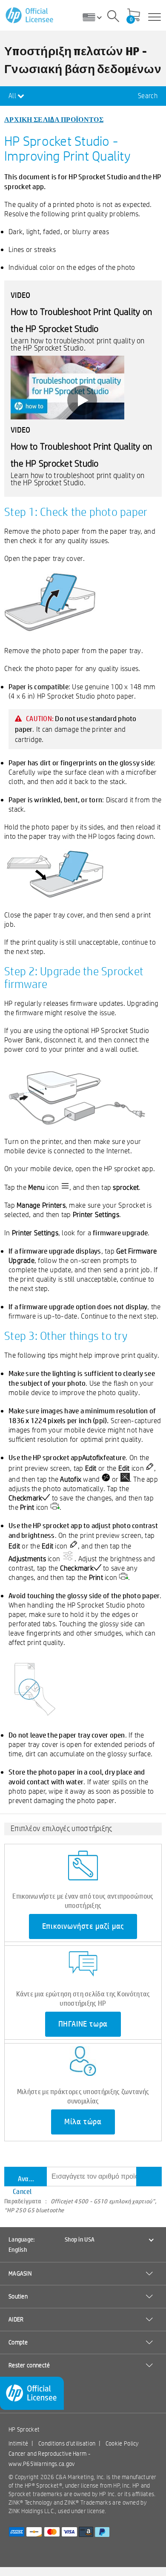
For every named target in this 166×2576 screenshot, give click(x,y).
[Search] (113, 17)
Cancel (22, 2191)
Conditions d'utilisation (67, 2443)
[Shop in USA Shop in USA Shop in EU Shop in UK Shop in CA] (95, 17)
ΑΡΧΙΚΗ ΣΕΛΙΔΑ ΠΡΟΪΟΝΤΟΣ (54, 119)
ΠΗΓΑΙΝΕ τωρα (83, 2024)
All (13, 96)
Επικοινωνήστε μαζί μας (83, 1926)
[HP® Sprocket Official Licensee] (30, 16)
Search (148, 96)
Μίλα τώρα (83, 2122)
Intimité (18, 2443)
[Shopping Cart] (134, 16)
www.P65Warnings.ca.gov (42, 2464)
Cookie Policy (122, 2443)
